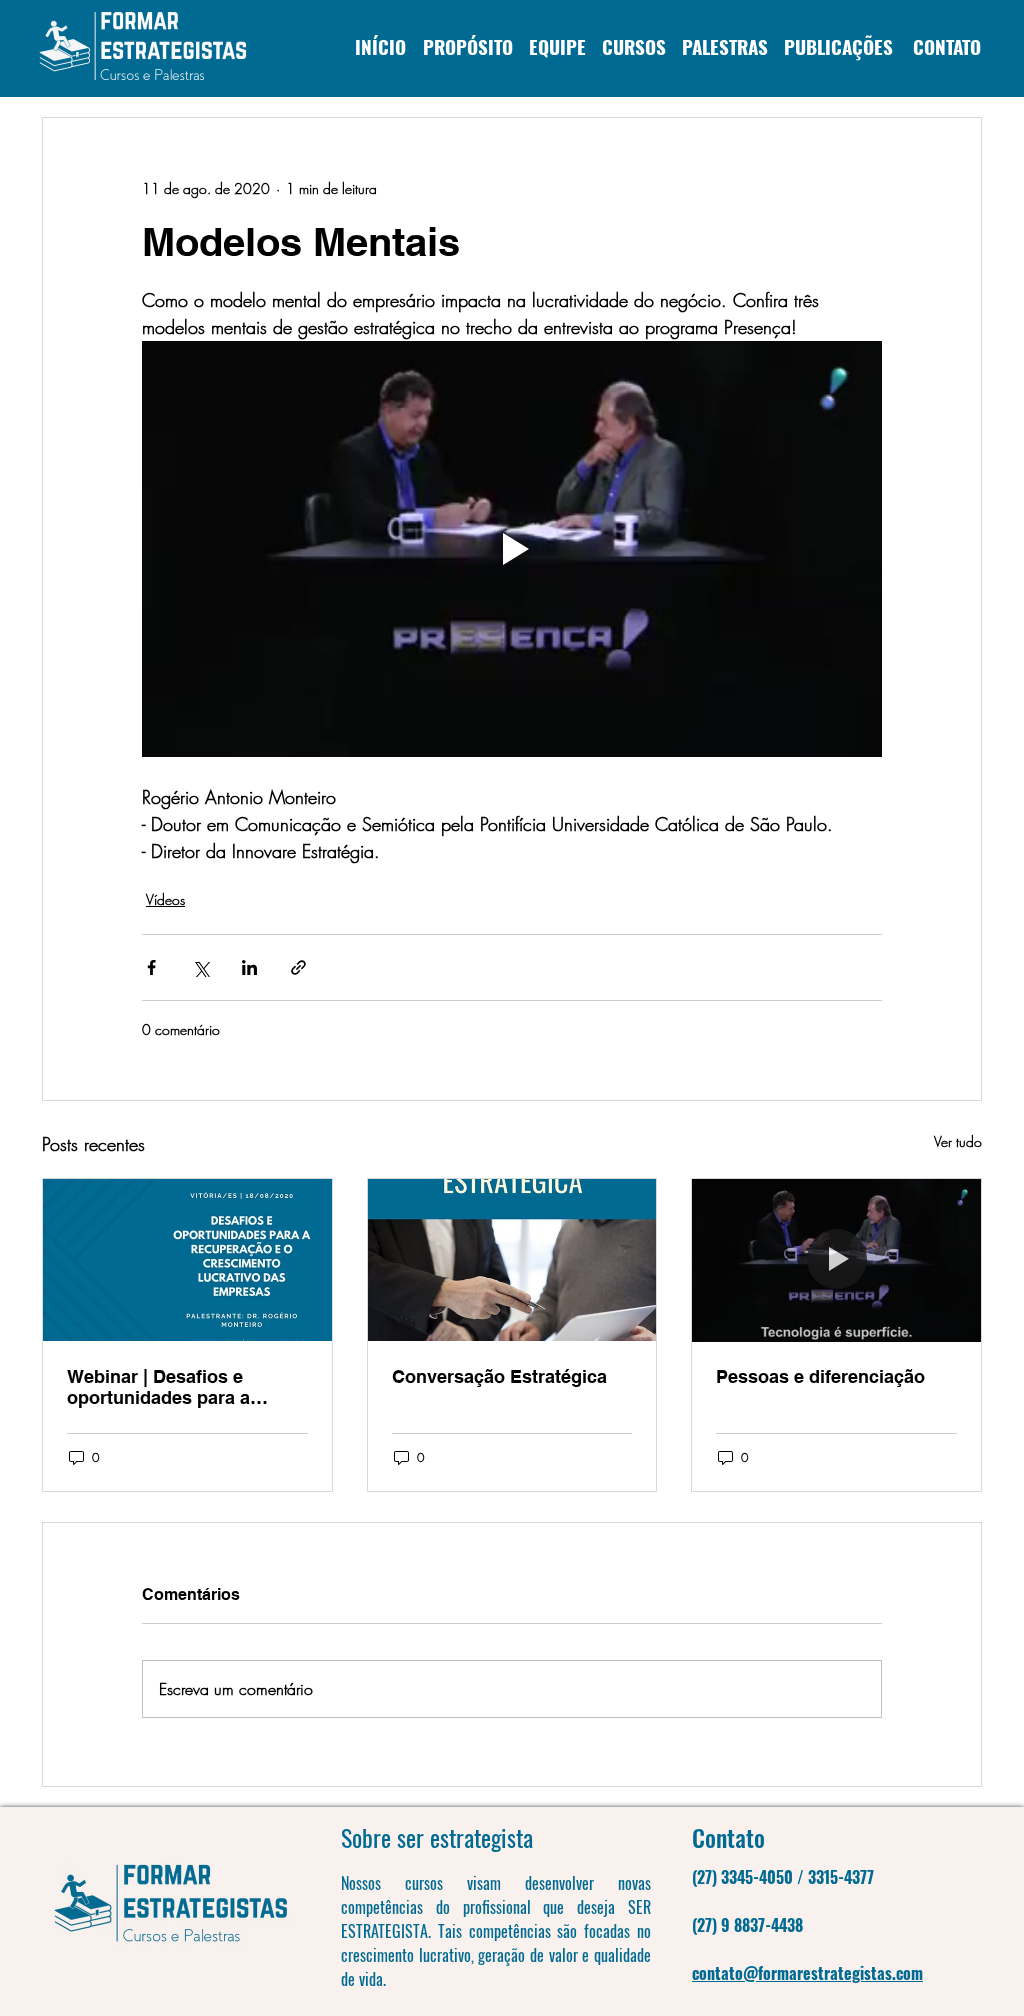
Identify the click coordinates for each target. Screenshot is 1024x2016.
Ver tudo (958, 1141)
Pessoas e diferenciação (820, 1376)
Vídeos (165, 899)
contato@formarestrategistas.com (807, 1973)
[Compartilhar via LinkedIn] (249, 967)
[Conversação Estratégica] (512, 1260)
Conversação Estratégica (499, 1376)
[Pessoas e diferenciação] (836, 1260)
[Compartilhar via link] (298, 967)
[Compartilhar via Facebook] (151, 967)
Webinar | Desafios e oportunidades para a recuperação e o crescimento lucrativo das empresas (178, 1387)
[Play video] (512, 549)
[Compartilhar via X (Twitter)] (200, 967)
